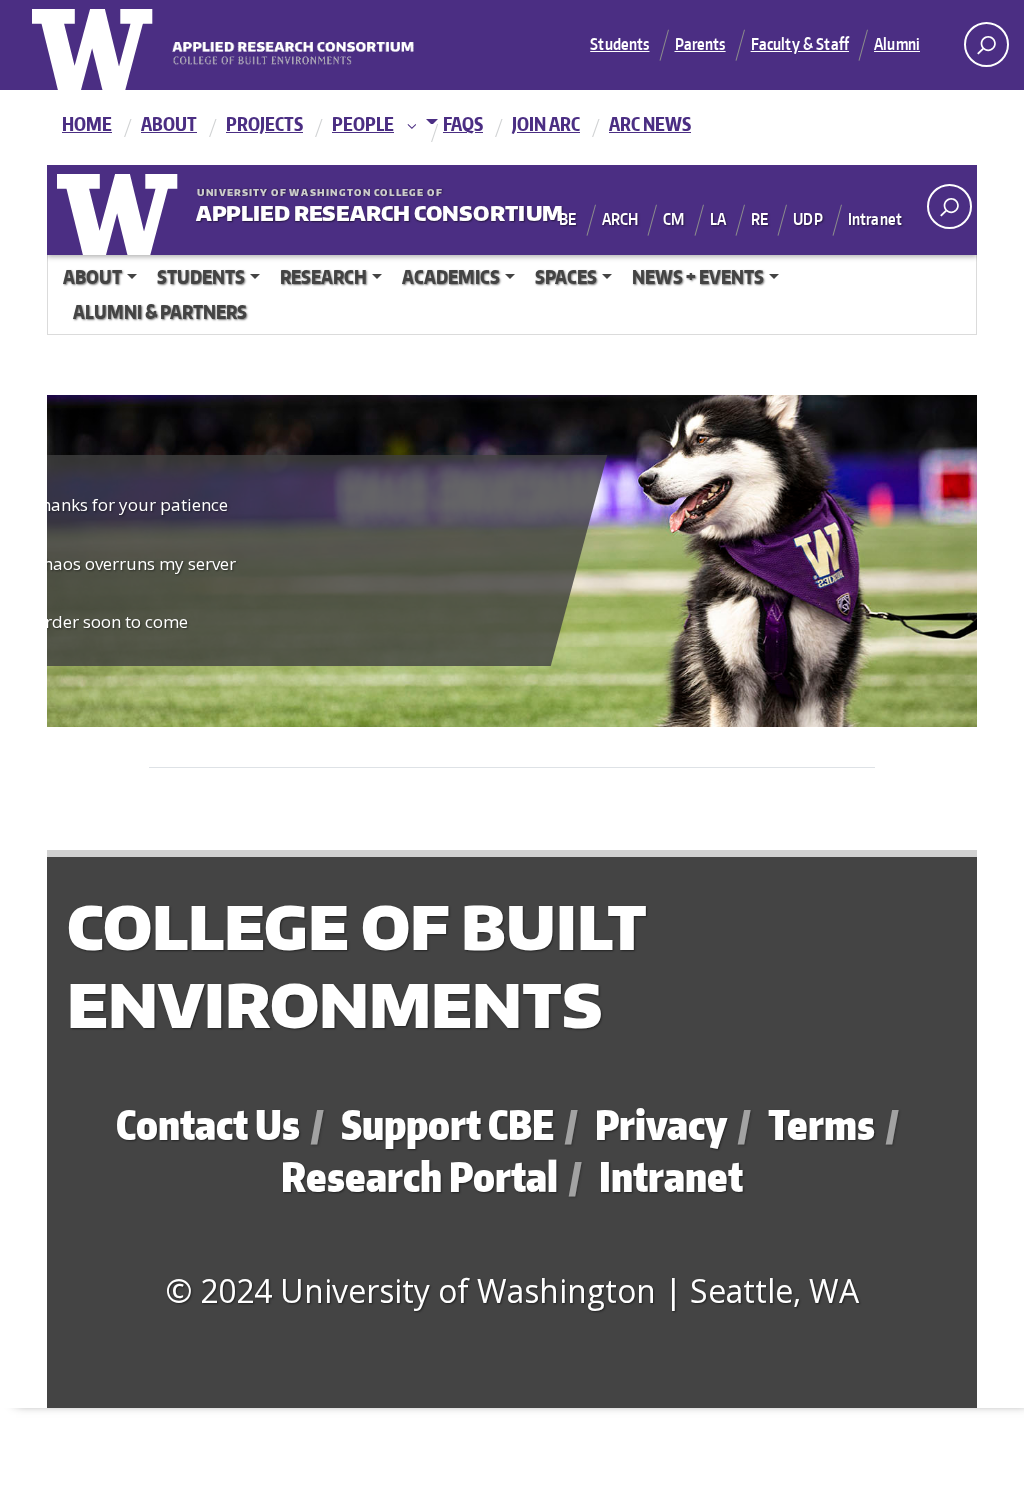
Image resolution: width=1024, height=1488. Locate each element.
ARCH (620, 219)
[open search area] (949, 206)
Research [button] (323, 276)
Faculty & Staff (800, 44)
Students (619, 44)
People (363, 123)
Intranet (875, 219)
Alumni (897, 44)
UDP (807, 219)
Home (87, 123)
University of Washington (122, 210)
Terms (821, 1124)
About (169, 123)
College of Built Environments (356, 964)
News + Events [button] (698, 276)
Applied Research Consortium (320, 209)
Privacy (661, 1124)
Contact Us (208, 1124)
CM (673, 219)
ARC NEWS (650, 123)
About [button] (92, 276)
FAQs (463, 123)
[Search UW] (986, 44)
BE (567, 219)
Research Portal (419, 1176)
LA (718, 219)
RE (759, 219)
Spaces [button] (566, 276)
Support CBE (447, 1124)
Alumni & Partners (160, 311)
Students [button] (201, 276)
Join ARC (546, 123)
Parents (700, 44)
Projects (264, 123)
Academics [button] (451, 276)
